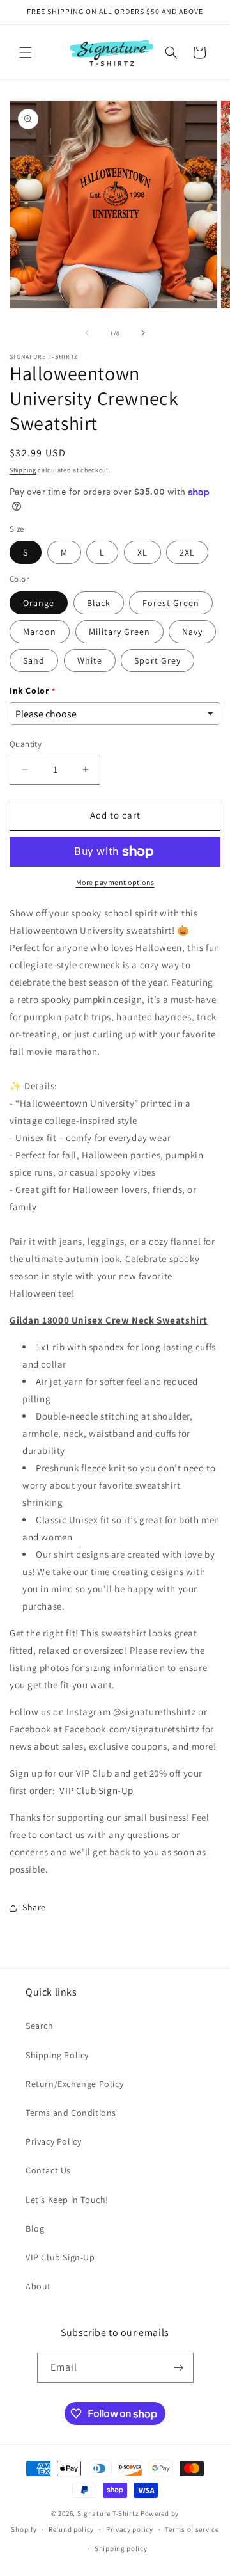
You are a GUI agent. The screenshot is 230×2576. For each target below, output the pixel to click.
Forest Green (171, 603)
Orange (39, 603)
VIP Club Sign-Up (96, 1790)
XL (142, 552)
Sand (34, 660)
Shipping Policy (57, 2055)
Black (99, 603)
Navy (192, 632)
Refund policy (71, 2529)
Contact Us (48, 2170)
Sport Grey (157, 660)
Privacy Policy (53, 2141)
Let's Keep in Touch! (67, 2200)
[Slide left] (87, 333)
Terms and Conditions (71, 2113)
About (38, 2286)
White (90, 660)
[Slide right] (143, 333)
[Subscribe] (179, 2368)
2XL (187, 552)
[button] (26, 52)
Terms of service (192, 2529)
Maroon (40, 632)
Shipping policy (121, 2548)
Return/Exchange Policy (74, 2084)
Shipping (23, 470)
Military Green (119, 632)
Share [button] (34, 1907)
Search (40, 2026)
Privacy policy (130, 2529)
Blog (35, 2228)
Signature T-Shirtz (108, 2513)
